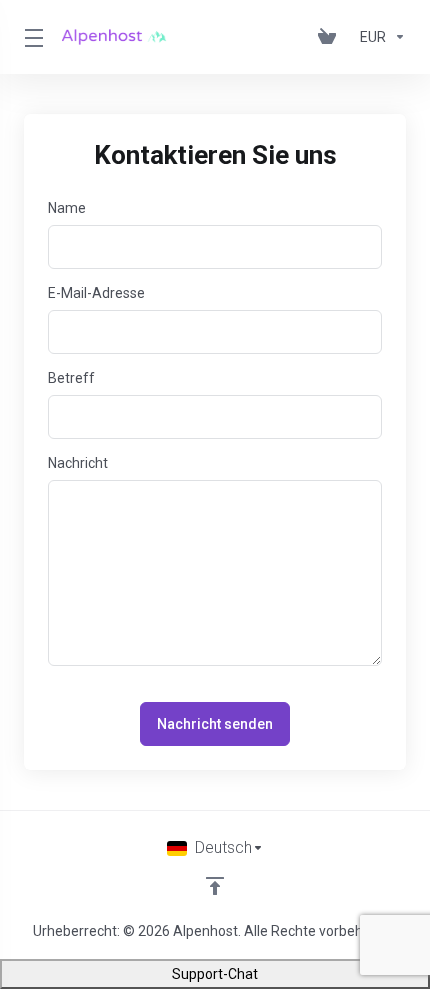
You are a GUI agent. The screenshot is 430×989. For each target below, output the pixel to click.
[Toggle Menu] (31, 37)
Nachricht (78, 463)
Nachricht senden (215, 724)
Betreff (71, 378)
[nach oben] (215, 886)
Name (67, 208)
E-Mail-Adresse (96, 293)
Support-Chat (215, 974)
